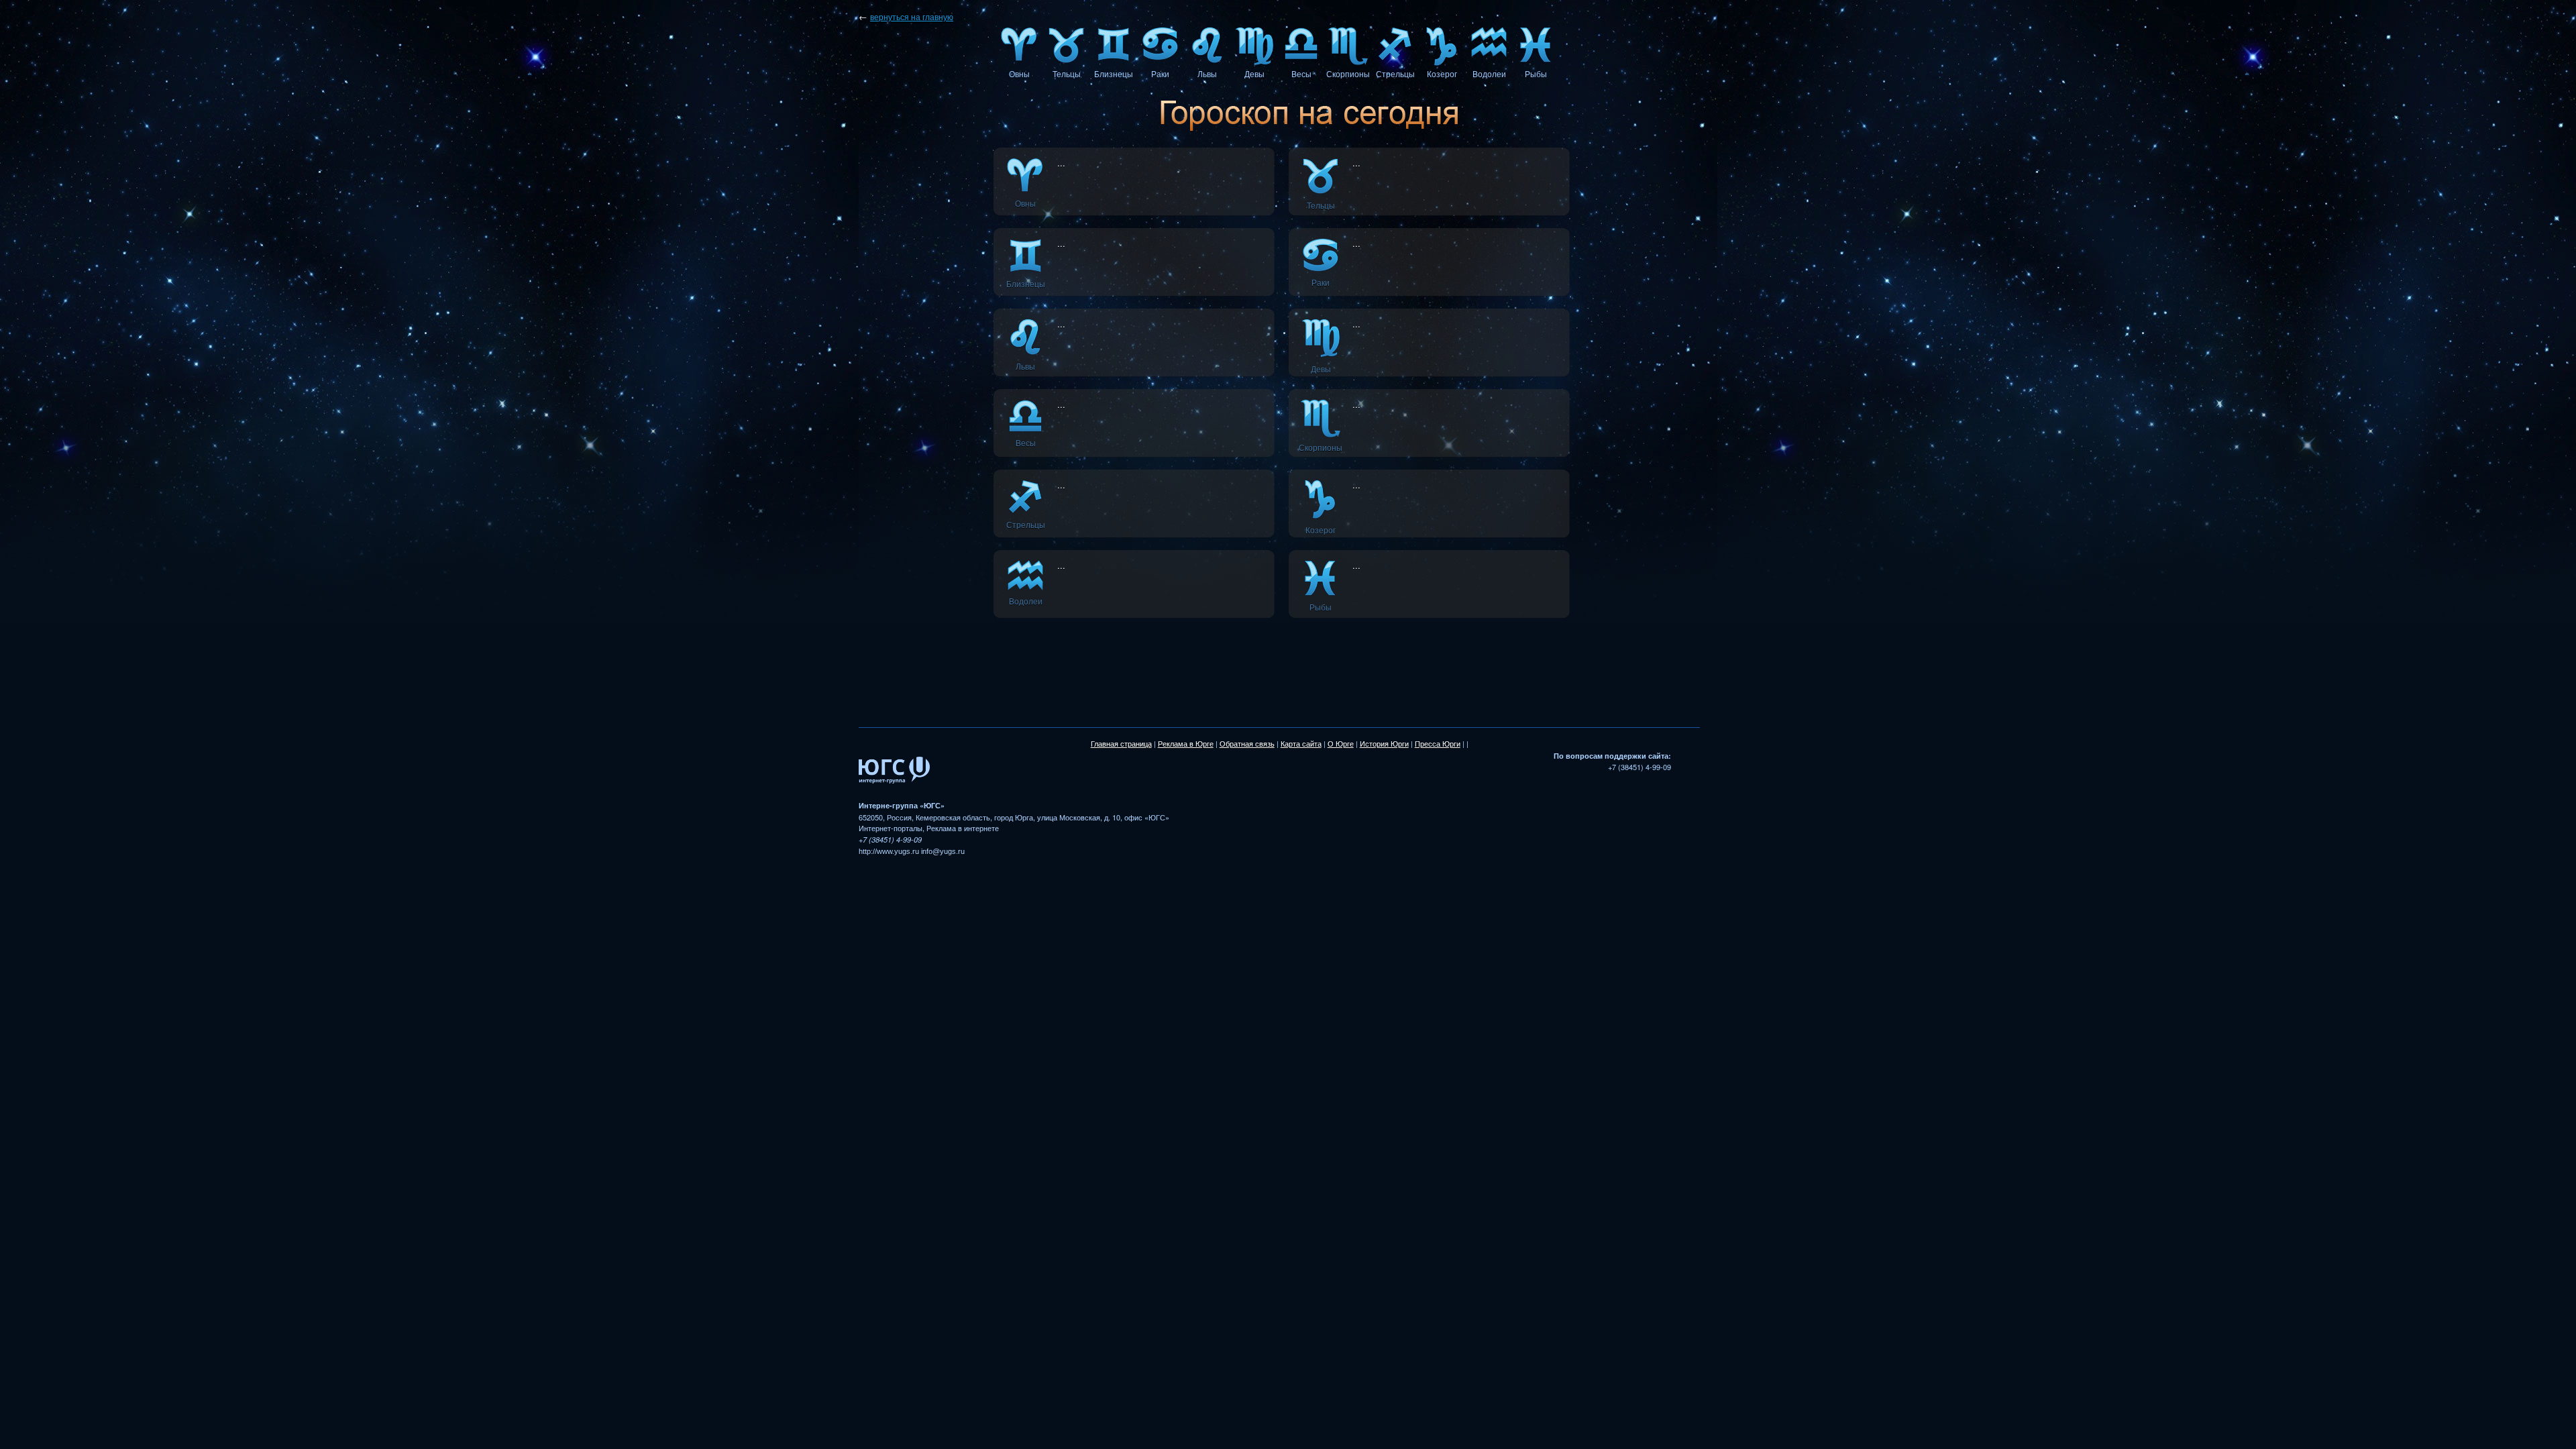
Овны (1019, 74)
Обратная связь (1247, 744)
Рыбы (1536, 74)
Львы (1207, 74)
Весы (1301, 74)
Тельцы (1067, 74)
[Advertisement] (1309, 661)
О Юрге (1341, 744)
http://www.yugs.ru (889, 851)
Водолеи (1489, 74)
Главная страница (1121, 744)
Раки (1160, 74)
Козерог (1442, 74)
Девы (1254, 74)
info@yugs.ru (943, 851)
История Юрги (1384, 744)
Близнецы (1114, 74)
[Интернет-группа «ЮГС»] (894, 794)
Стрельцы (1395, 74)
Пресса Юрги (1438, 744)
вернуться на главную (912, 17)
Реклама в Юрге (1186, 744)
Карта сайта (1301, 744)
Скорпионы (1348, 74)
